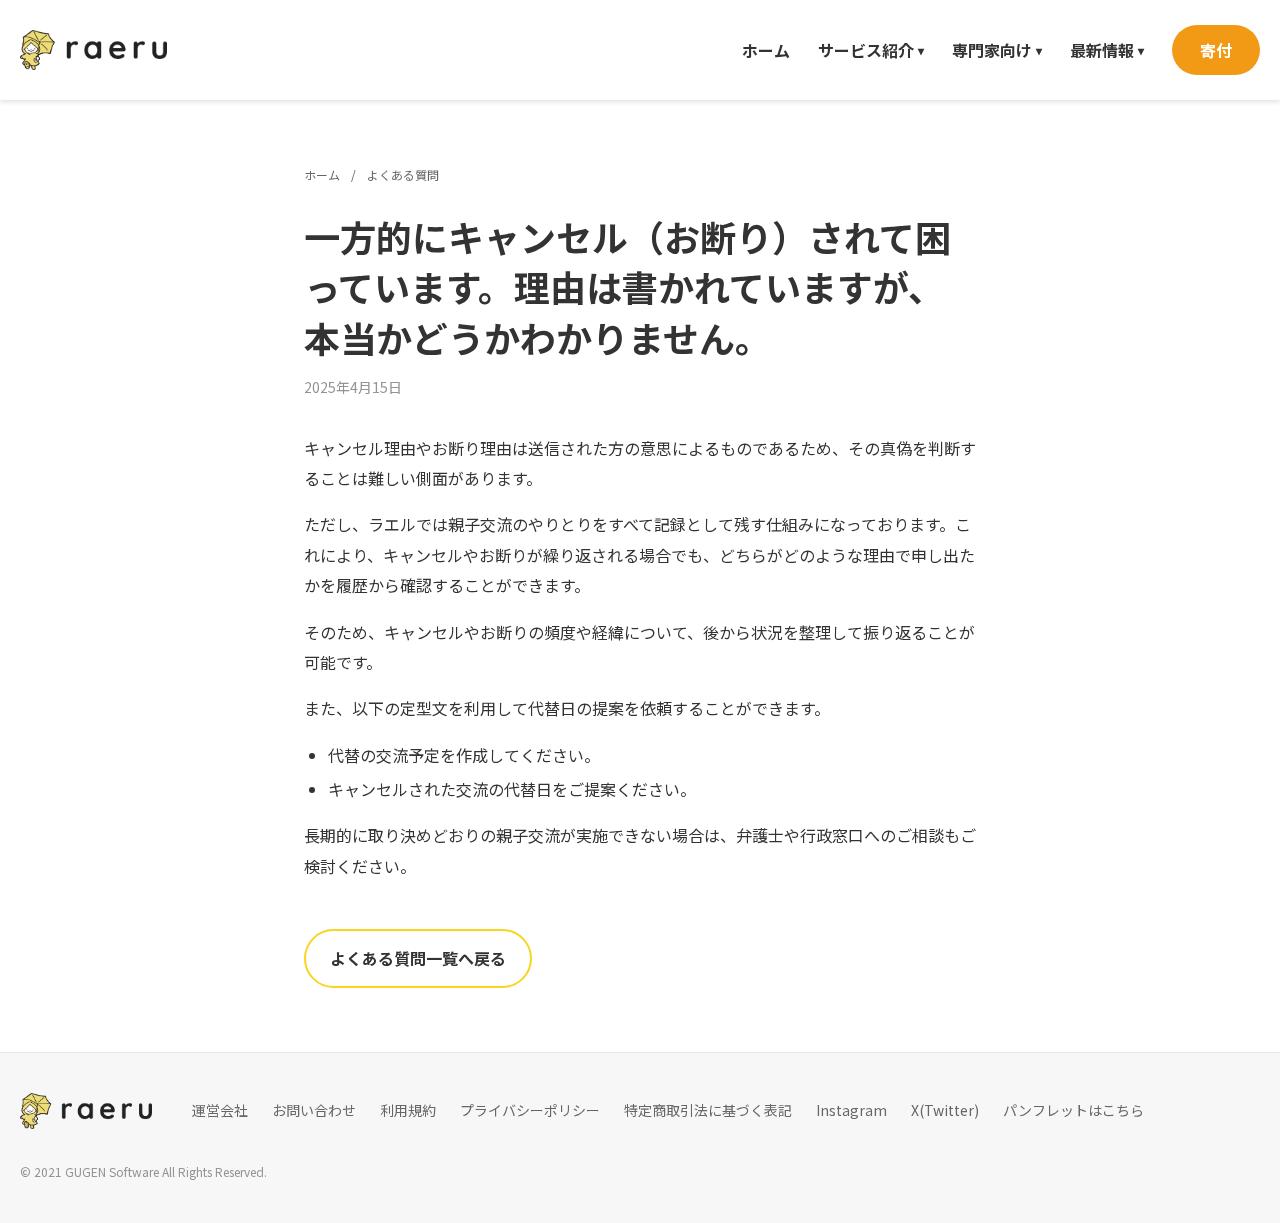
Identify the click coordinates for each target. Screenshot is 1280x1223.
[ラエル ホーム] (93, 50)
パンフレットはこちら (1073, 1110)
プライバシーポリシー (530, 1110)
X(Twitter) (945, 1110)
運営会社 (220, 1110)
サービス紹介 (871, 50)
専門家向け (997, 50)
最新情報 (1107, 50)
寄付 (1216, 50)
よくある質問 (403, 174)
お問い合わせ (314, 1110)
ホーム (766, 50)
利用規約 (408, 1110)
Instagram (851, 1110)
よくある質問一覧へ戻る (418, 958)
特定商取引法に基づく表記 (708, 1110)
